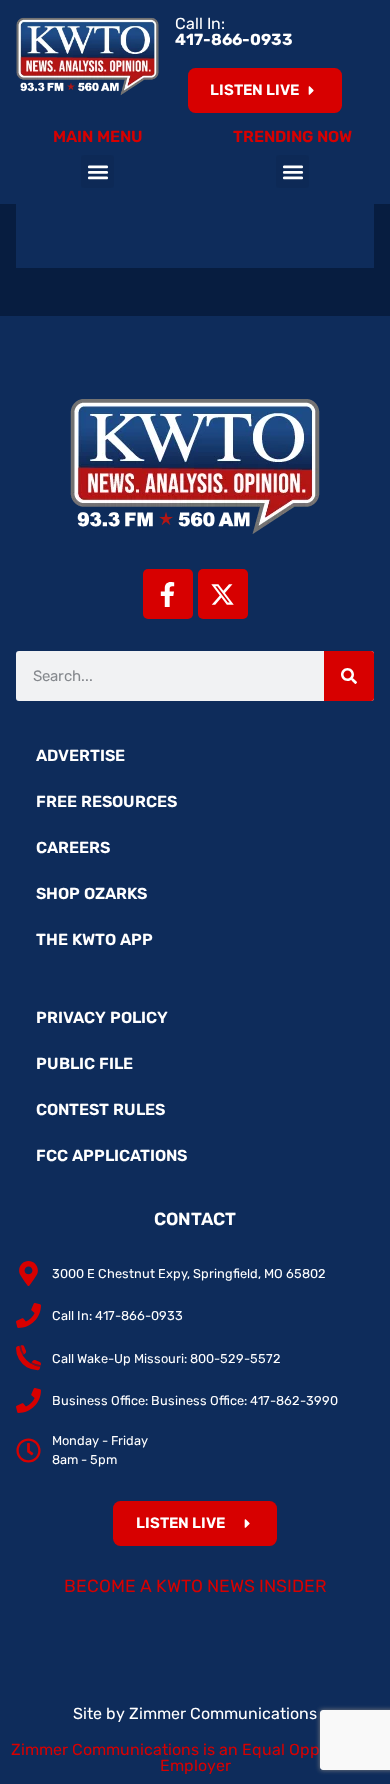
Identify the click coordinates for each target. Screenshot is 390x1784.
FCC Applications (111, 1155)
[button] (97, 171)
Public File (84, 1063)
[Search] (349, 676)
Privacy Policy (102, 1017)
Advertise (80, 755)
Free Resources (106, 801)
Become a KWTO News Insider (195, 1586)
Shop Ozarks (91, 893)
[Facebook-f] (168, 594)
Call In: (234, 31)
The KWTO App (94, 939)
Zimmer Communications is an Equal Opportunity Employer (195, 1757)
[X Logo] (223, 594)
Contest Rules (100, 1109)
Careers (73, 847)
